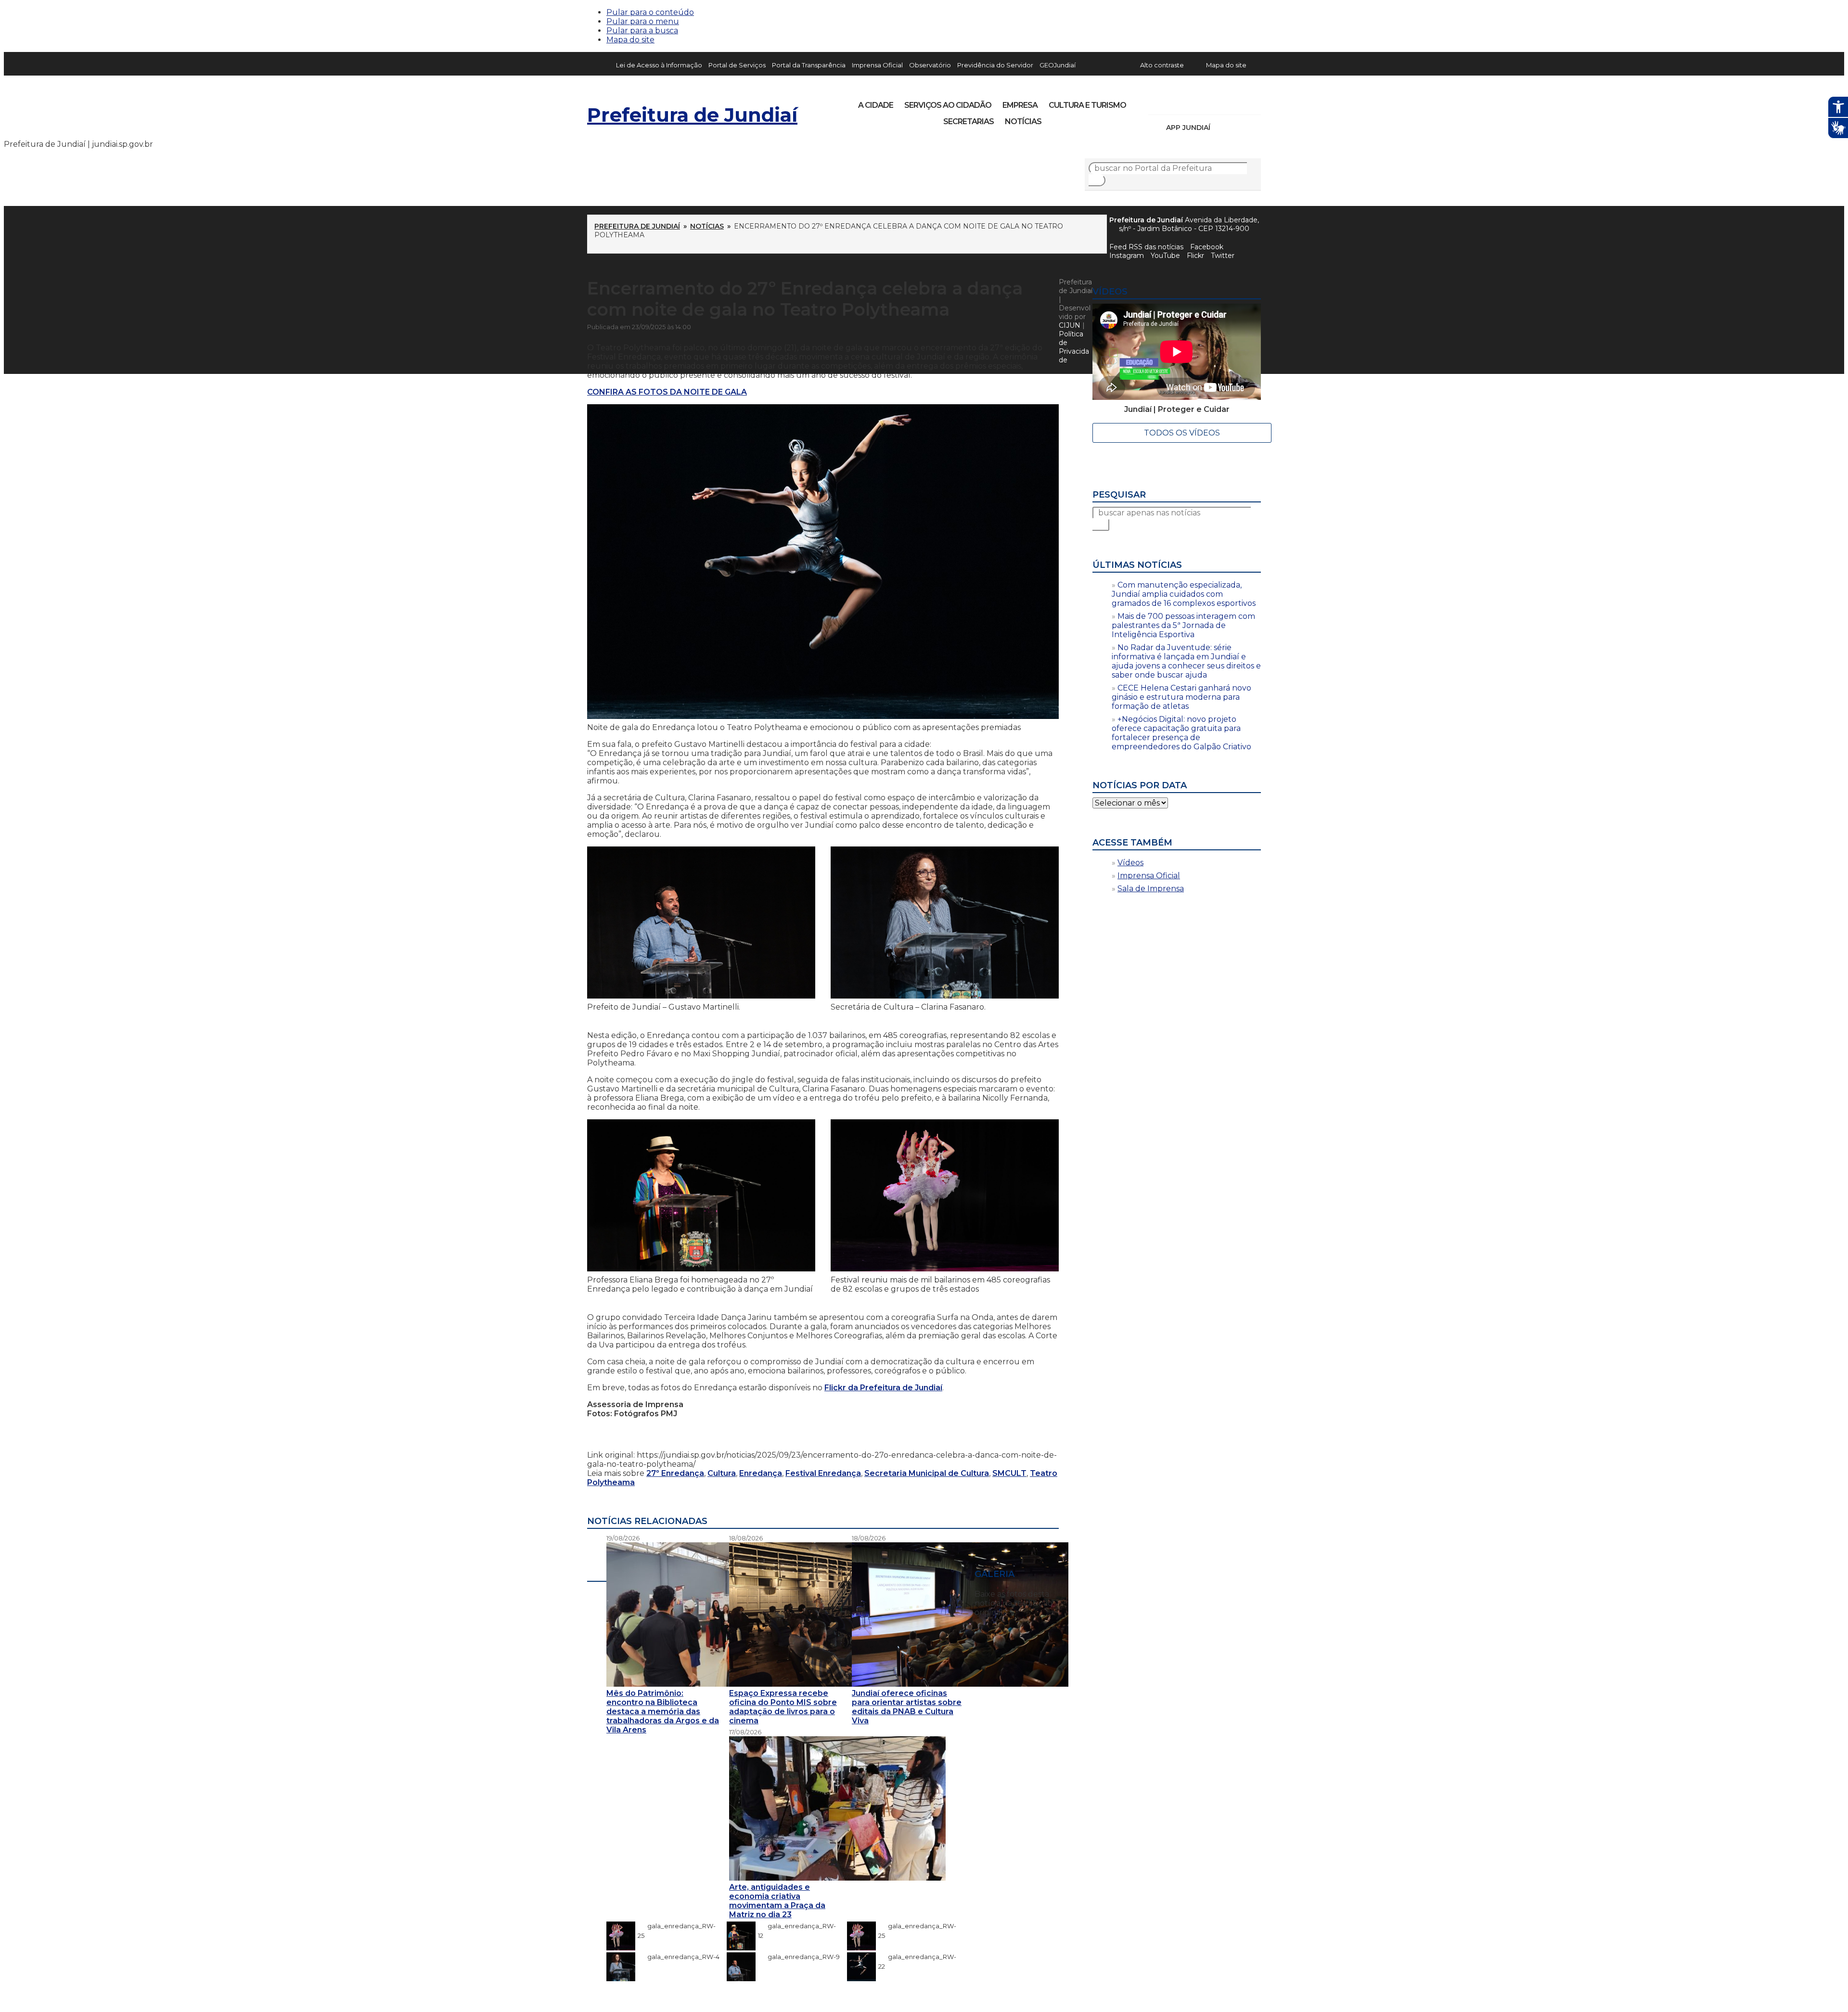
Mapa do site (630, 40)
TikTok (1190, 102)
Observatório (930, 65)
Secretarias (969, 122)
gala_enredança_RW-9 (799, 1957)
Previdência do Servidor (995, 65)
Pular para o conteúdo (650, 12)
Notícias (1023, 122)
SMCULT (1009, 1473)
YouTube (1206, 102)
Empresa (1020, 105)
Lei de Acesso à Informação (659, 65)
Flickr (1239, 102)
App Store (1221, 128)
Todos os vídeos (1182, 433)
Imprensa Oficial (877, 65)
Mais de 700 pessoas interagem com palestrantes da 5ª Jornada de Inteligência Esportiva (1183, 625)
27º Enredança (675, 1473)
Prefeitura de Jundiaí (692, 115)
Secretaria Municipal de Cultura (927, 1473)
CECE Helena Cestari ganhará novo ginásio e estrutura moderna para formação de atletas (1181, 697)
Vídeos (1130, 863)
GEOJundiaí (1058, 65)
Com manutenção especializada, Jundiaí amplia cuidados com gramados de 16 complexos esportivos (1184, 594)
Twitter (1223, 256)
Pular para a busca (642, 31)
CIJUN (1070, 325)
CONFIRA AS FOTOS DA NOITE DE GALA (667, 392)
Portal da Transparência (809, 65)
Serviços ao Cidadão (948, 105)
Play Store (1237, 128)
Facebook (1207, 247)
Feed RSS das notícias (1146, 247)
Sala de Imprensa (1151, 889)
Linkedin (1222, 102)
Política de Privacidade (1074, 347)
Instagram (1173, 102)
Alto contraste (1162, 65)
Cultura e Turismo (1087, 105)
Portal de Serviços (737, 65)
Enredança (761, 1473)
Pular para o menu (643, 21)
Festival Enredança (823, 1473)
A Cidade (876, 105)
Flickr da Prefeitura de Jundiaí (883, 1388)
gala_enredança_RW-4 (679, 1957)
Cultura (722, 1473)
